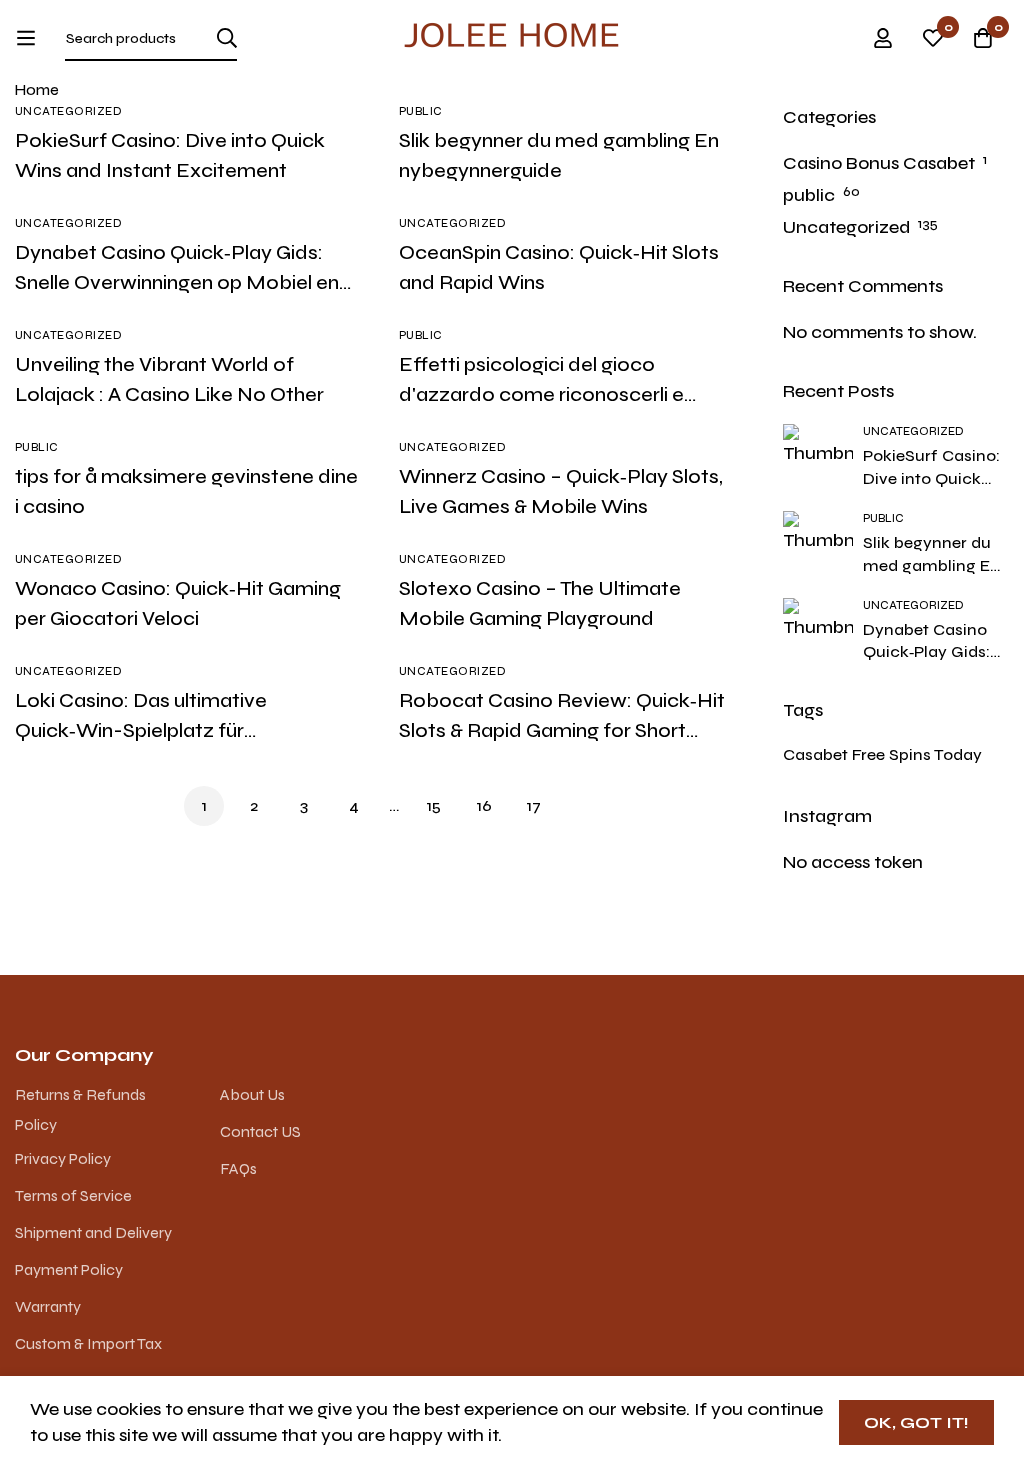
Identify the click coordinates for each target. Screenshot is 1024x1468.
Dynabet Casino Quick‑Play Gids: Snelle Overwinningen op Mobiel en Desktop (177, 282)
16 (484, 805)
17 (534, 805)
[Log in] (883, 38)
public (809, 195)
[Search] (227, 38)
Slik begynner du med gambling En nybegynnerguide (931, 565)
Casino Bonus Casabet (879, 163)
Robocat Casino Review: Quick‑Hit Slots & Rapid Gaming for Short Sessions (562, 730)
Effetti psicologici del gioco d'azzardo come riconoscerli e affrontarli (541, 394)
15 (434, 805)
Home (37, 90)
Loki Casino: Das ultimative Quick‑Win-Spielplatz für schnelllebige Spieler (141, 730)
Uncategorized (846, 227)
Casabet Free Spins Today (882, 754)
